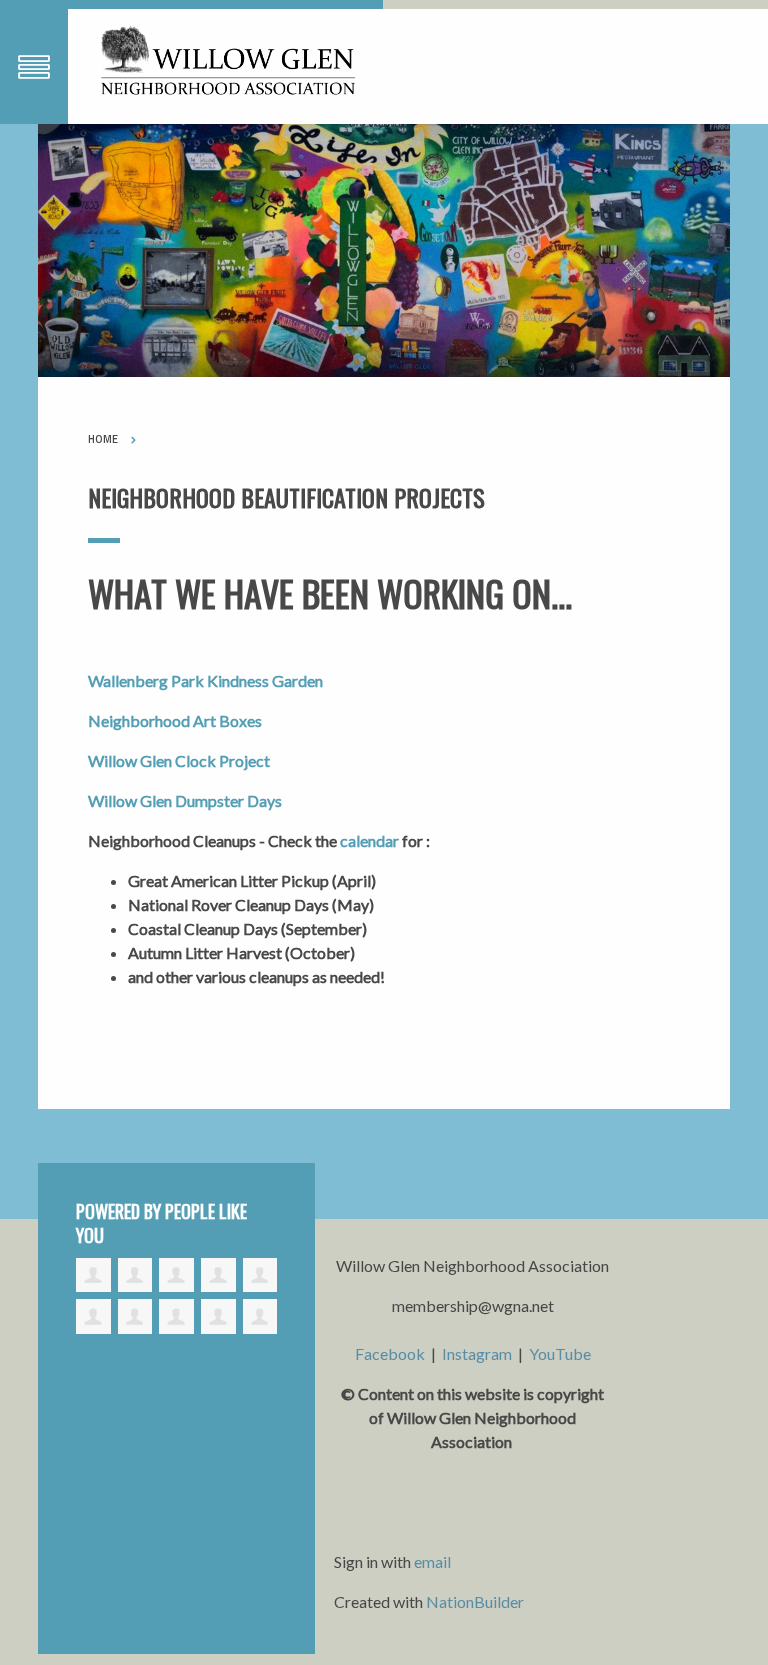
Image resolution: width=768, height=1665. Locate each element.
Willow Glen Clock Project (179, 760)
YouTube (560, 1353)
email (432, 1561)
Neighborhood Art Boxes (175, 720)
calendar (369, 840)
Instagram (477, 1353)
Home (103, 439)
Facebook (390, 1353)
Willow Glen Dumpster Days (185, 800)
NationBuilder (475, 1601)
